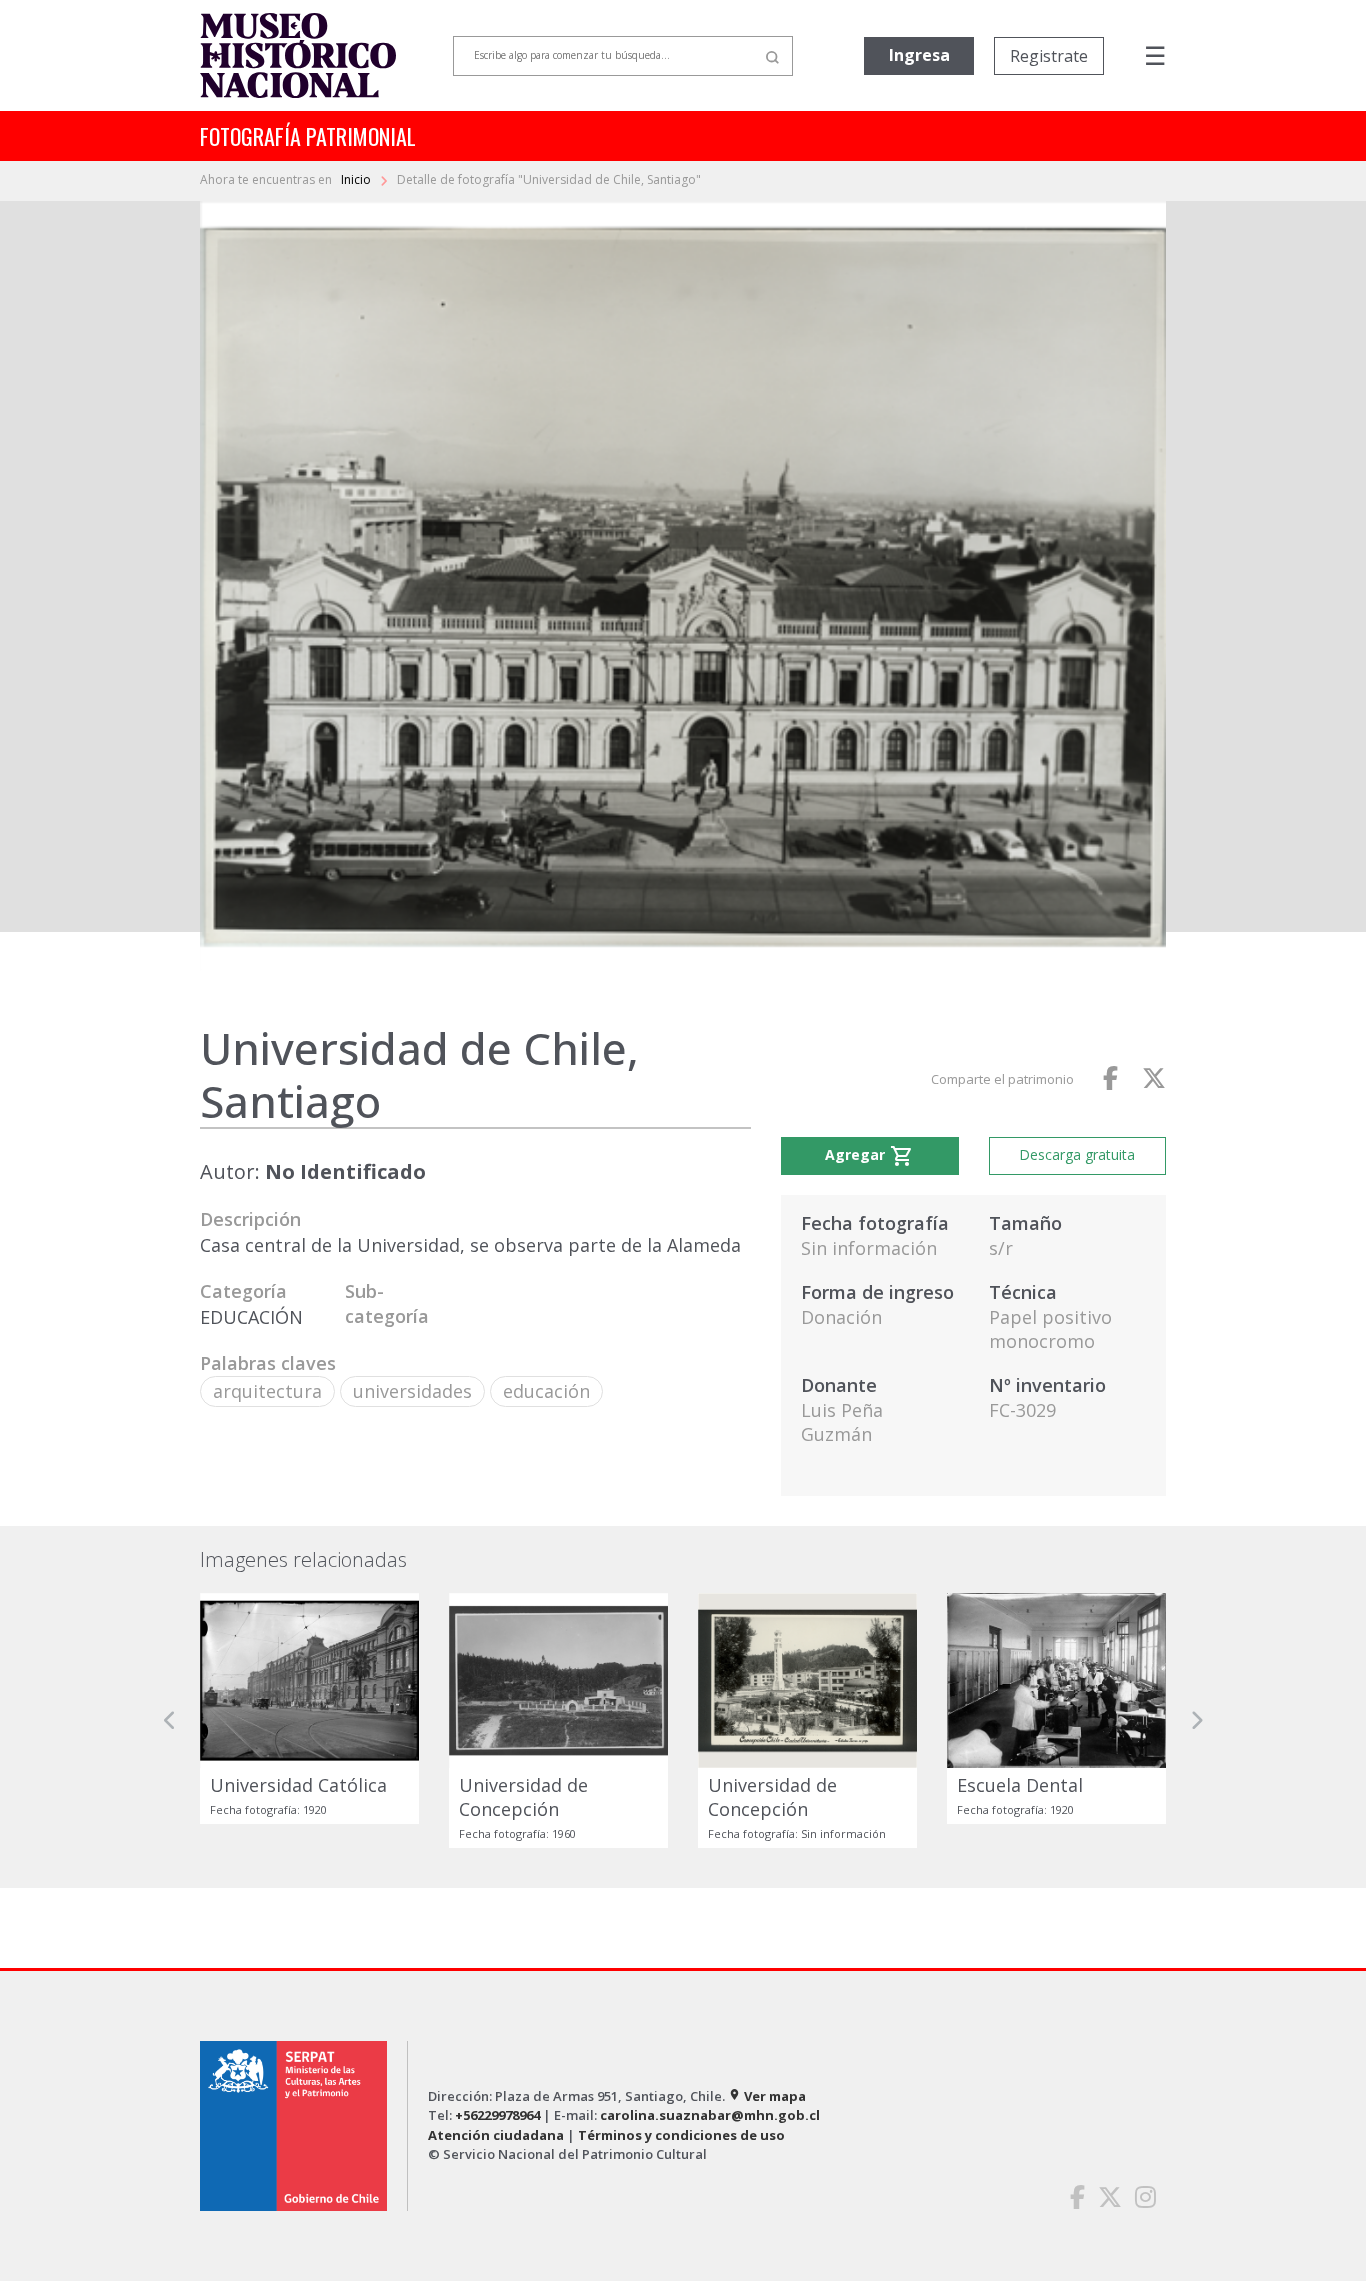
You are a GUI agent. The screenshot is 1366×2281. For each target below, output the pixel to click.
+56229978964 (497, 2115)
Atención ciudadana (496, 2135)
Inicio (357, 179)
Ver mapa (767, 2096)
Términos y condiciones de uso (681, 2135)
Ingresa (919, 55)
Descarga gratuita (1077, 1154)
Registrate (1049, 56)
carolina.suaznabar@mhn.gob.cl (710, 2115)
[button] (170, 1720)
